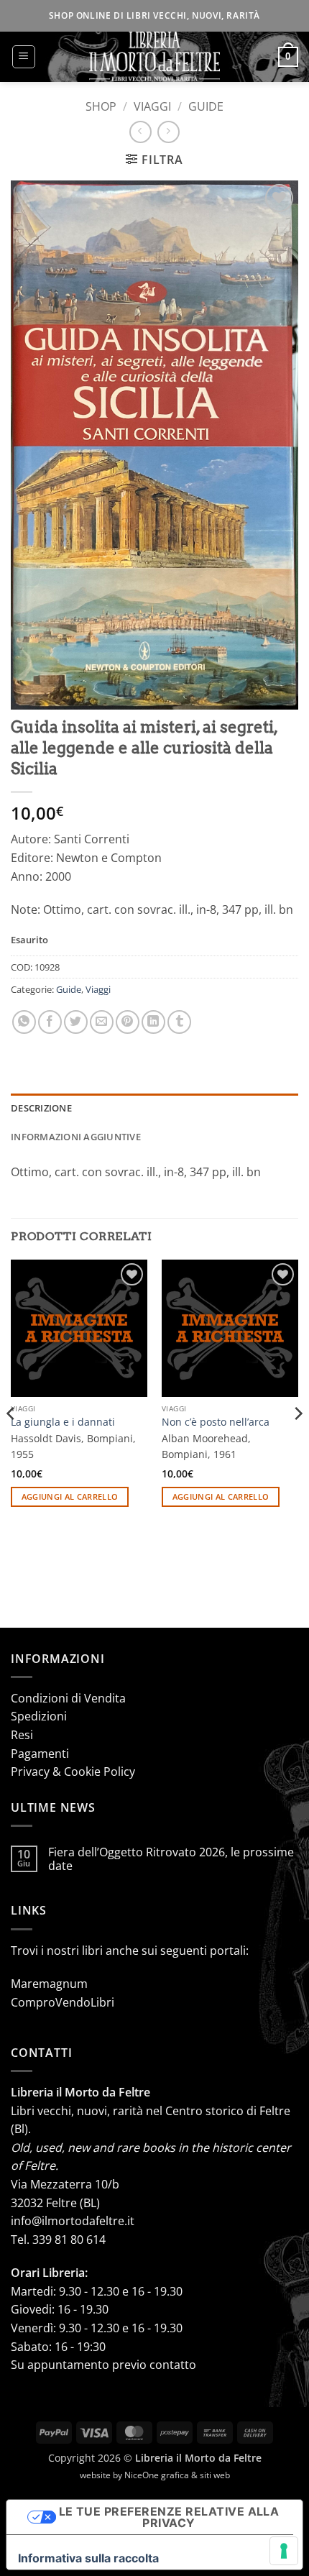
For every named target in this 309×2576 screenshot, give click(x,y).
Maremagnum (49, 1984)
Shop (101, 106)
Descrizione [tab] (41, 1108)
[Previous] (11, 1442)
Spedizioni (39, 1716)
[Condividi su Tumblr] (179, 1022)
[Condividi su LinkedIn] (153, 1022)
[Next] (298, 1442)
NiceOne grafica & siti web (177, 2475)
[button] (24, 57)
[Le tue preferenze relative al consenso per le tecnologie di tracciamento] (284, 2551)
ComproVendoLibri (63, 2002)
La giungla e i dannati (63, 1422)
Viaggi (152, 106)
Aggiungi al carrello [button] (70, 1496)
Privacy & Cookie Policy (73, 1771)
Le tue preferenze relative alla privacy (169, 2517)
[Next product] (140, 132)
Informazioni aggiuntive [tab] (76, 1137)
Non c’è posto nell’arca (216, 1422)
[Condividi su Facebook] (50, 1022)
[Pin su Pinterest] (128, 1022)
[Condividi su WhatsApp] (24, 1022)
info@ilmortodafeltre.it (73, 2221)
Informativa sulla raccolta (88, 2558)
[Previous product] (169, 132)
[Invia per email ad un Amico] (102, 1022)
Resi (22, 1735)
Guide (206, 106)
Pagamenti (40, 1754)
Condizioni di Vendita (68, 1698)
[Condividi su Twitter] (76, 1022)
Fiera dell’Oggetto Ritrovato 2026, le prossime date (171, 1859)
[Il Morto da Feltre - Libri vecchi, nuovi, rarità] (154, 57)
